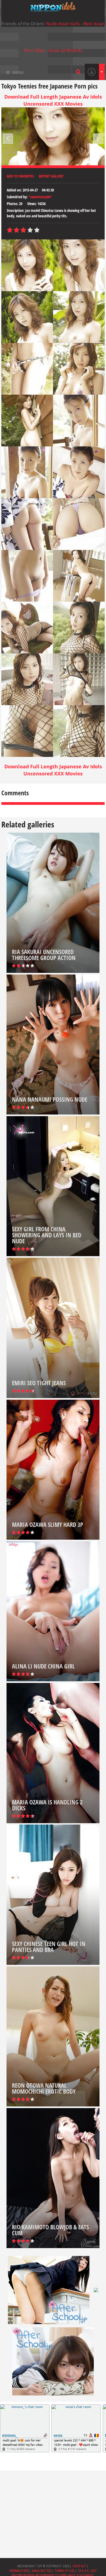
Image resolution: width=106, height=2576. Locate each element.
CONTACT (79, 2566)
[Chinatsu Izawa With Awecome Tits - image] (27, 265)
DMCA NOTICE (41, 2571)
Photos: (13, 204)
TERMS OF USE (64, 2571)
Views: (32, 204)
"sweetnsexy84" (40, 197)
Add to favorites (20, 176)
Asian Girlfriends (65, 50)
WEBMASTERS (19, 2571)
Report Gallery (51, 176)
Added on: (14, 190)
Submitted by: (17, 197)
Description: (16, 210)
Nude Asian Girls (63, 24)
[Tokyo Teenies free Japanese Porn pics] (53, 7)
